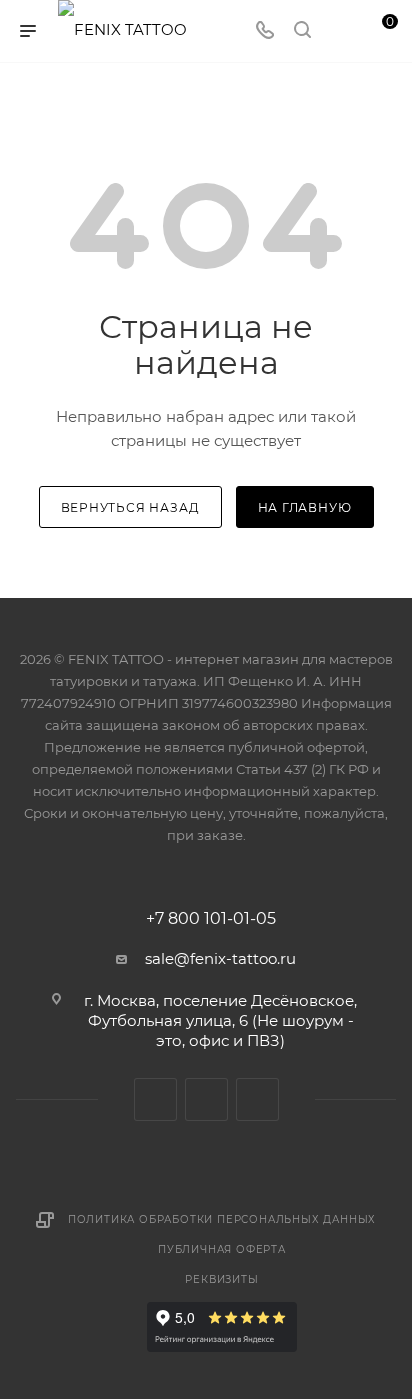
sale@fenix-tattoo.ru (220, 958)
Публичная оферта (222, 1249)
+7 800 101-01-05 (211, 919)
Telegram (206, 1099)
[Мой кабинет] (340, 31)
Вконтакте (155, 1099)
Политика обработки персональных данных (222, 1219)
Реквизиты (221, 1279)
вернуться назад (130, 507)
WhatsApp (257, 1099)
